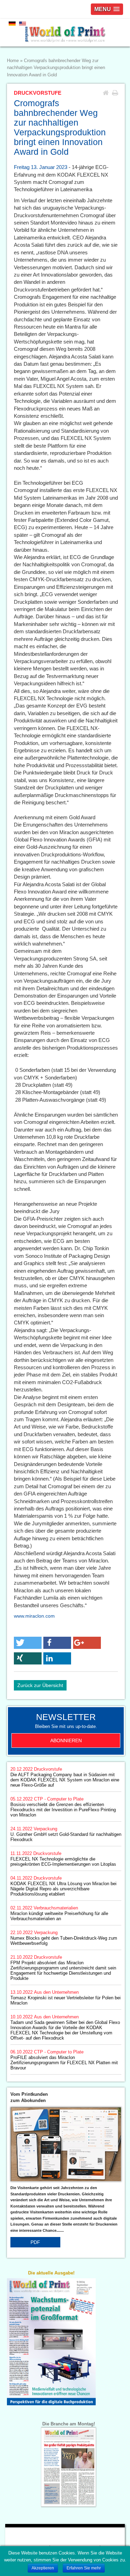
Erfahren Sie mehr (84, 2568)
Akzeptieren (43, 2568)
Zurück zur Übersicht (40, 1685)
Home (13, 61)
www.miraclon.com (34, 1616)
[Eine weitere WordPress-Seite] (65, 33)
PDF (35, 2242)
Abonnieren (66, 1740)
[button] (28, 1643)
